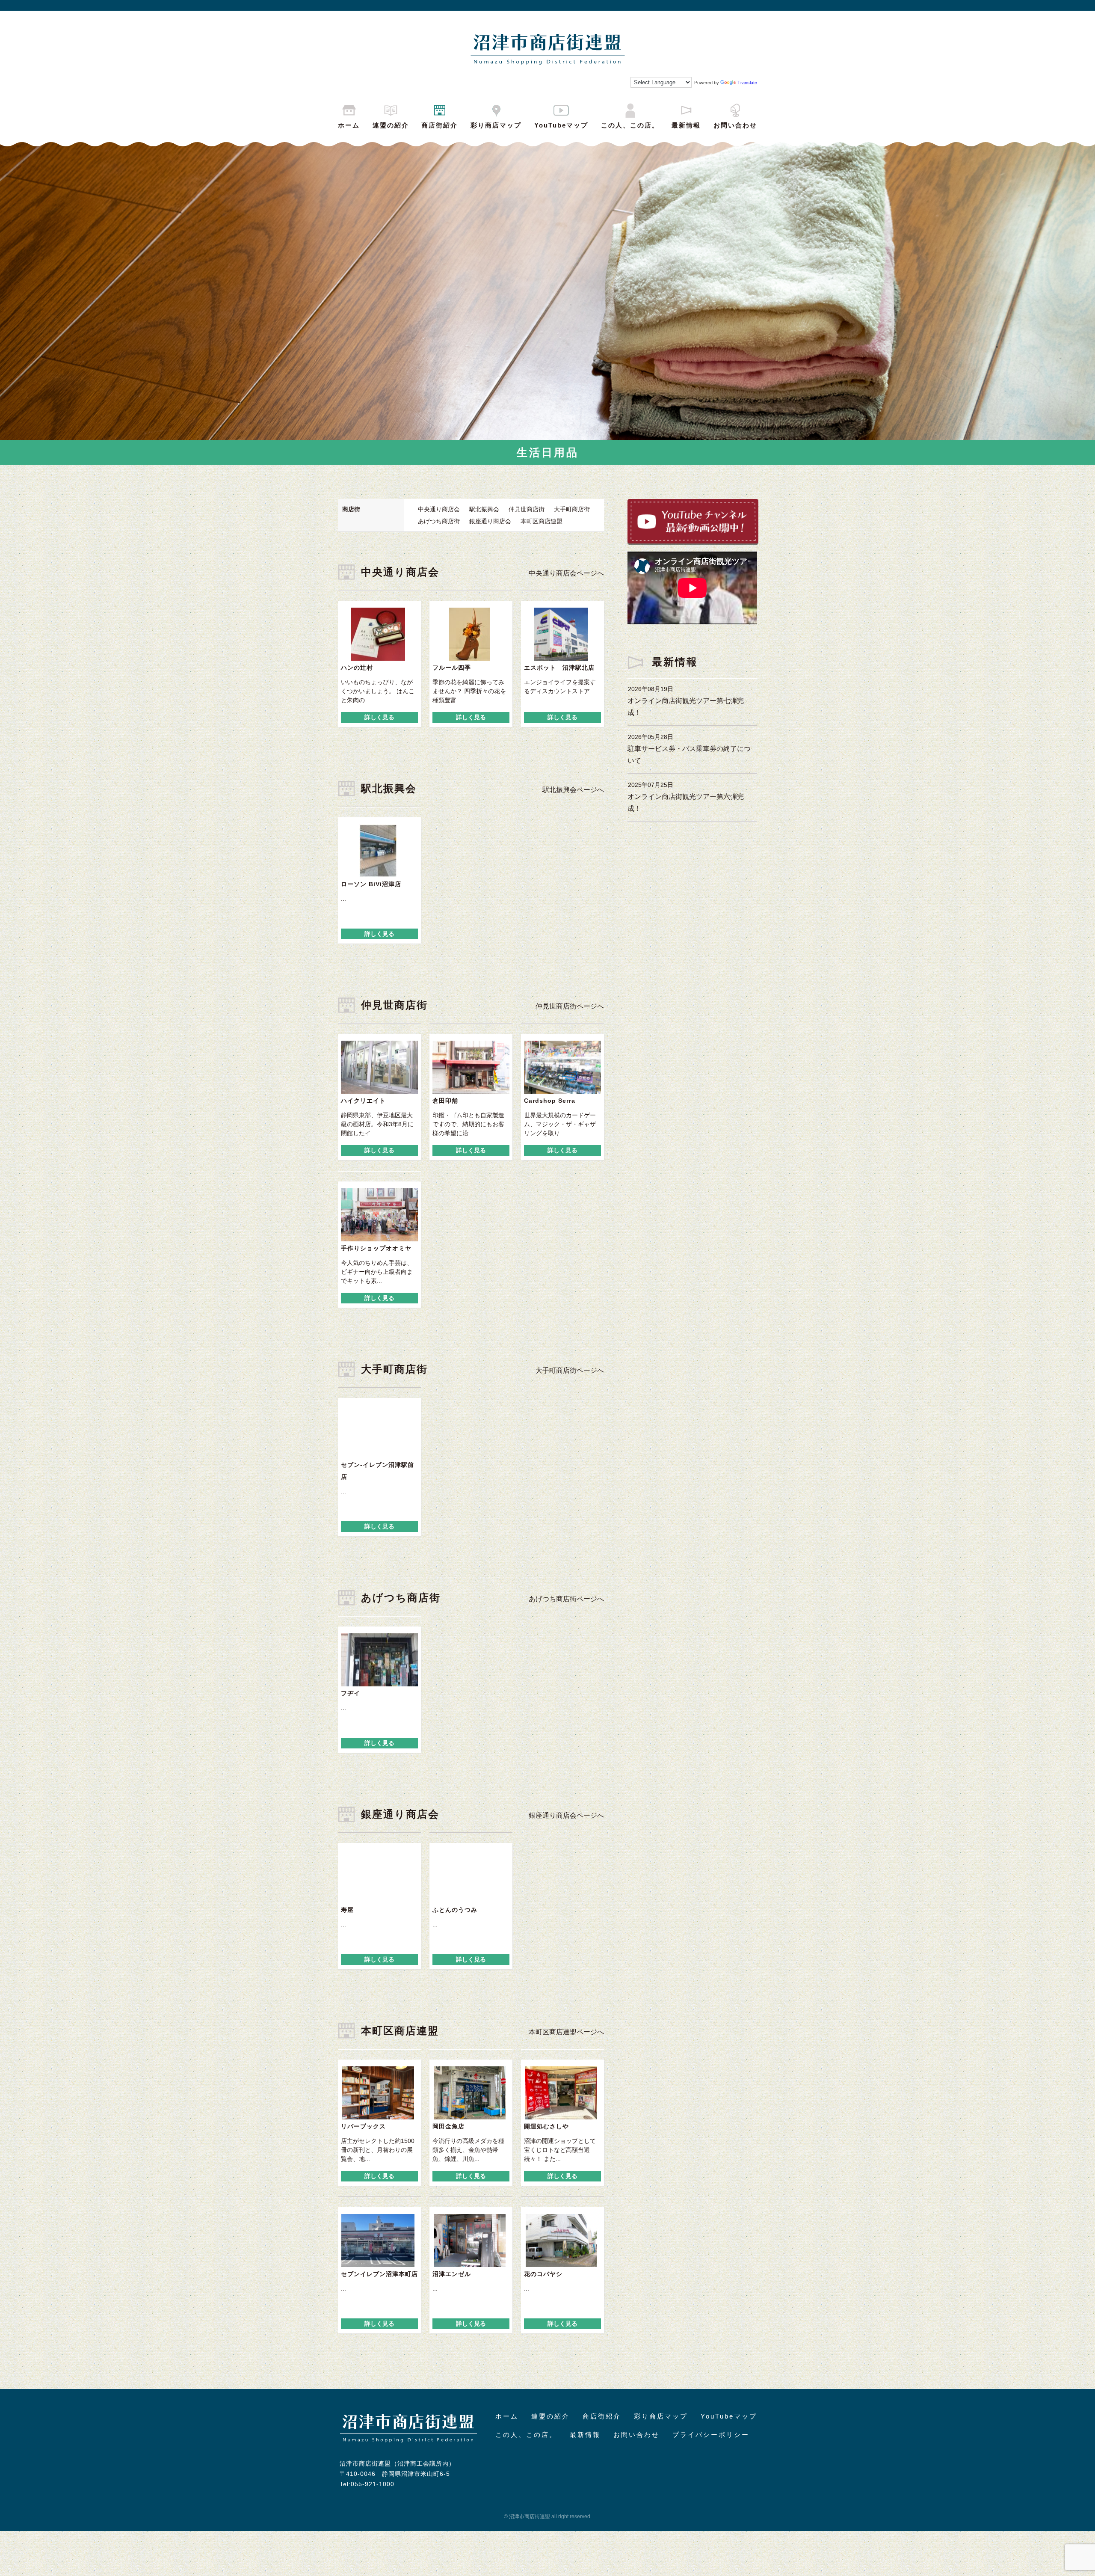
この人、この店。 (630, 125)
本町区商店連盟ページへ (566, 2032)
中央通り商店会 (439, 509)
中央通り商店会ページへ (566, 573)
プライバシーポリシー (711, 2435)
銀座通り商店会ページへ (566, 1815)
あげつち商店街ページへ (566, 1599)
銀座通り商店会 (490, 521)
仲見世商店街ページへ (570, 1006)
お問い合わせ (735, 125)
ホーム (349, 125)
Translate (747, 83)
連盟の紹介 (391, 125)
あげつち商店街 (439, 521)
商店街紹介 (439, 125)
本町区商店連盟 (542, 521)
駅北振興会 (484, 509)
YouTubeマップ (561, 125)
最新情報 (686, 125)
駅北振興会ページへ (573, 790)
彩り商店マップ (496, 125)
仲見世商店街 (527, 509)
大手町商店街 (572, 509)
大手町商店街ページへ (570, 1370)
